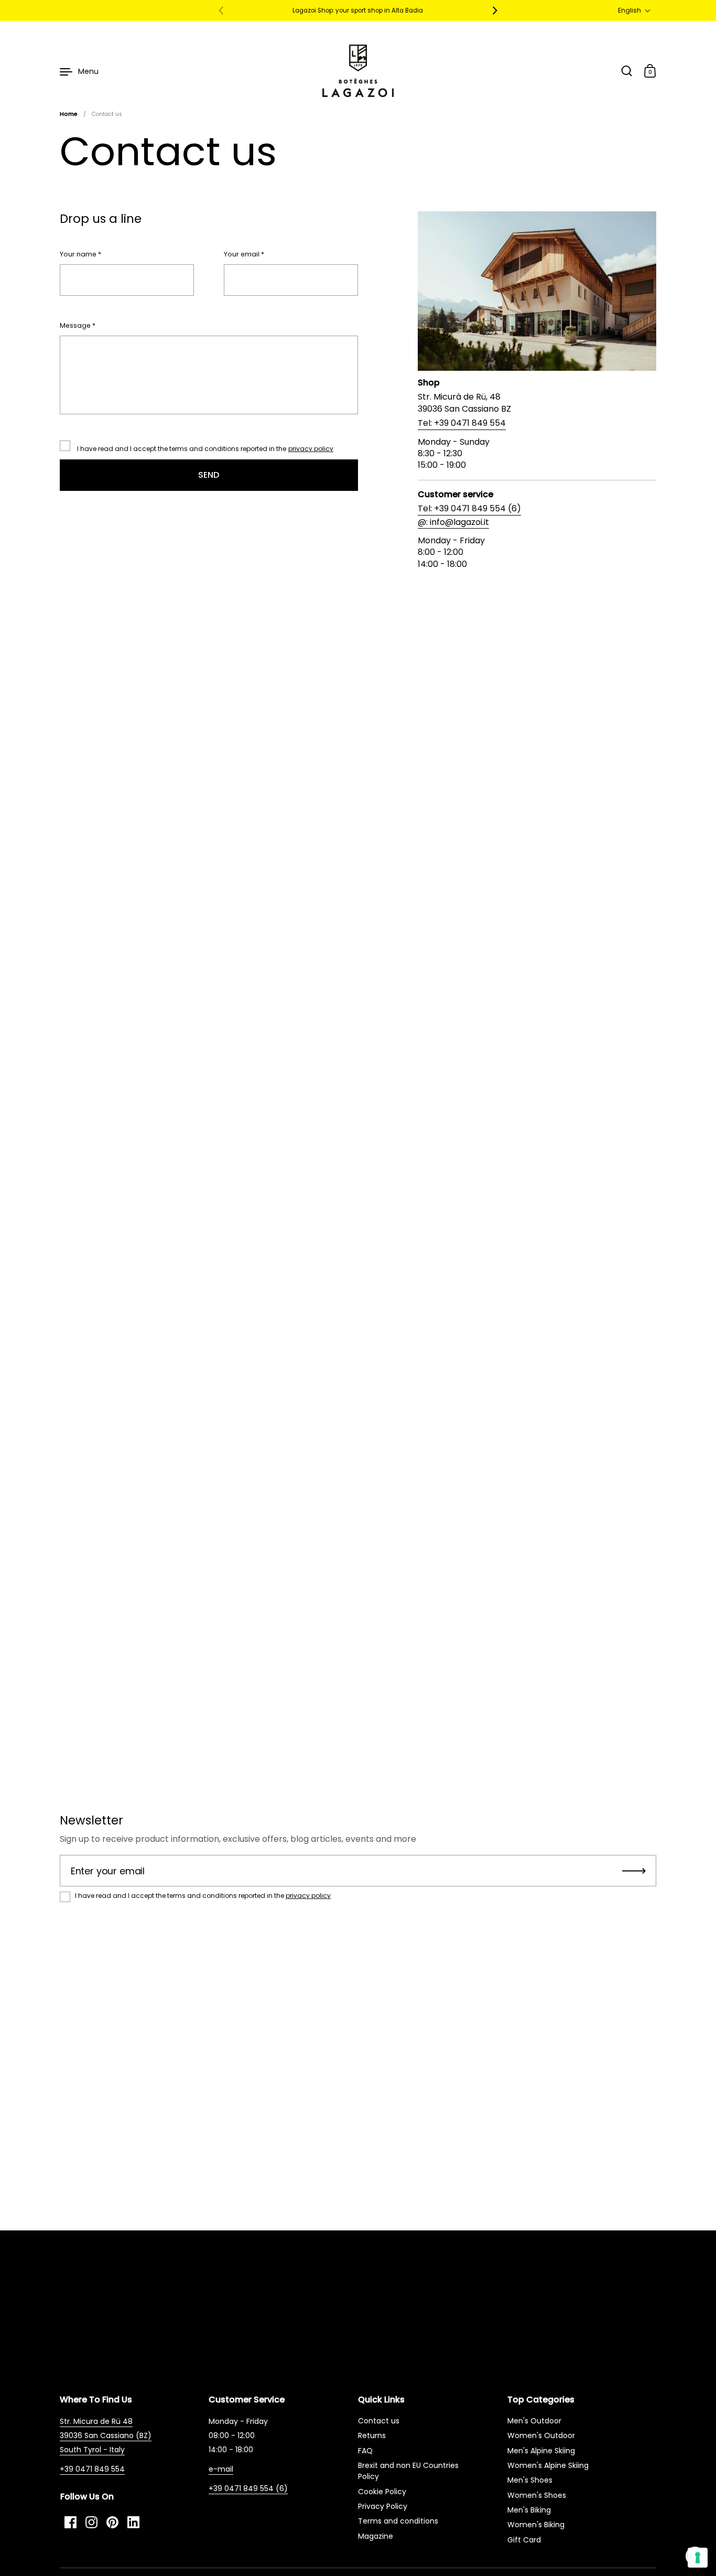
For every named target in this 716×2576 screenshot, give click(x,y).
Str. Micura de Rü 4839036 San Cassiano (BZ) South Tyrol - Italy (106, 2435)
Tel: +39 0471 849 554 (462, 423)
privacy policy (311, 449)
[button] (634, 10)
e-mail (221, 2469)
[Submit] (634, 1871)
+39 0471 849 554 (92, 2469)
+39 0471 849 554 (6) (248, 2488)
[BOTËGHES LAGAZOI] (358, 71)
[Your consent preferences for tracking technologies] (698, 2558)
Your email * (244, 254)
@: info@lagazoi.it (453, 522)
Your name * (80, 254)
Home (69, 114)
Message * (78, 326)
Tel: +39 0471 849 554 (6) (469, 509)
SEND (209, 475)
